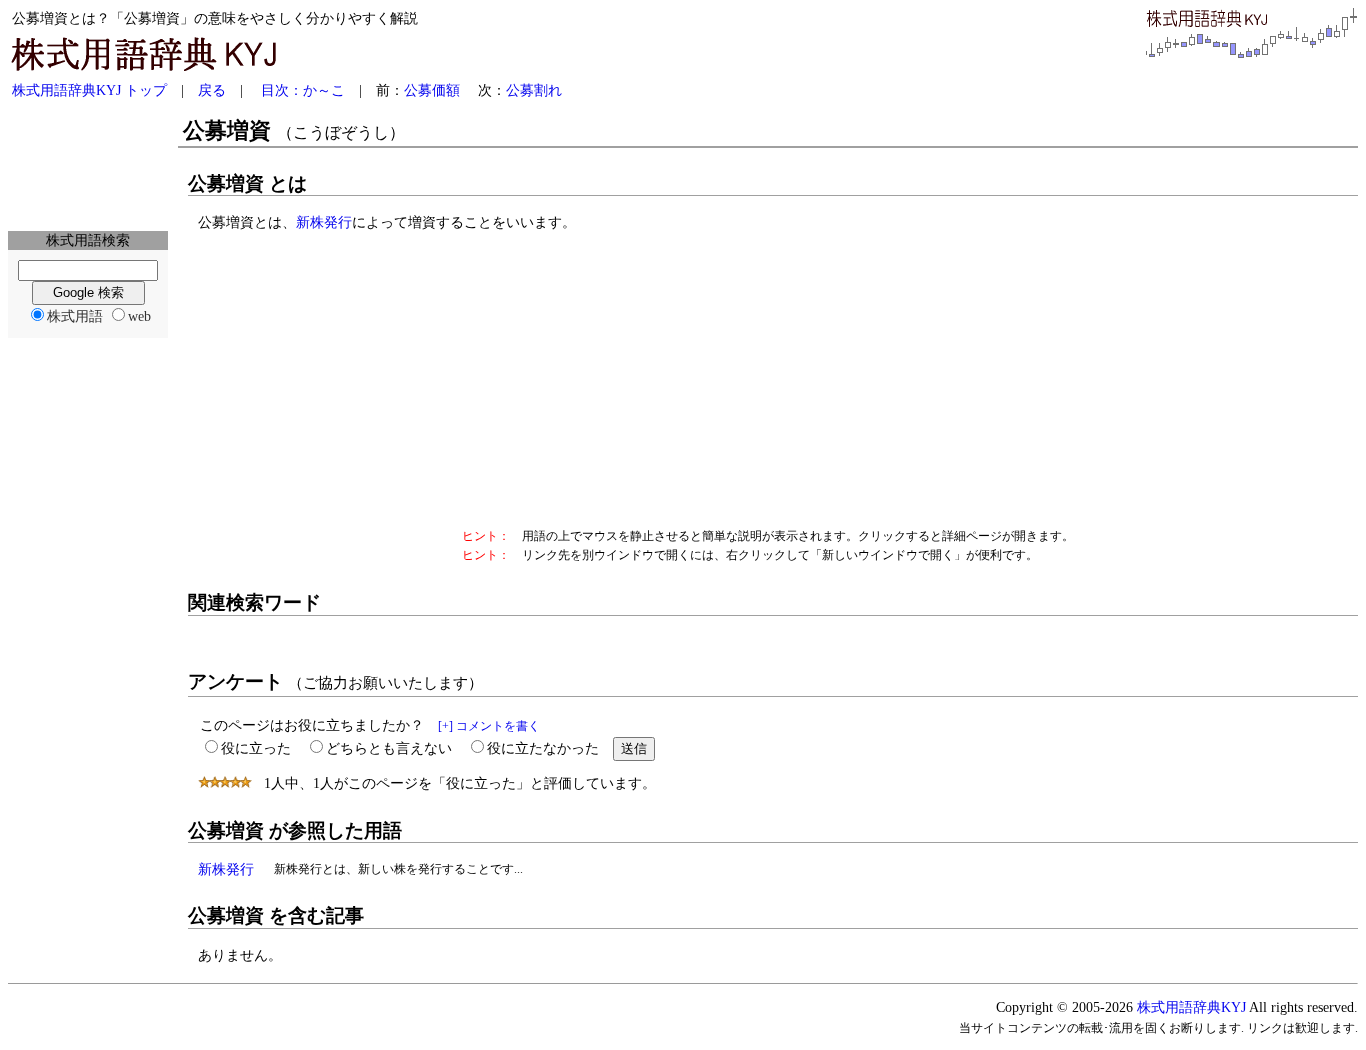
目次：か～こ (303, 90)
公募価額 (432, 90)
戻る (212, 90)
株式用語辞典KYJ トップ (89, 90)
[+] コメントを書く (489, 726)
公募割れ (534, 90)
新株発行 (324, 222)
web (139, 316)
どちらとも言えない (389, 748)
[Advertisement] (88, 166)
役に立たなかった (543, 748)
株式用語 (75, 316)
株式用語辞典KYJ (1191, 1007)
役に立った (256, 748)
